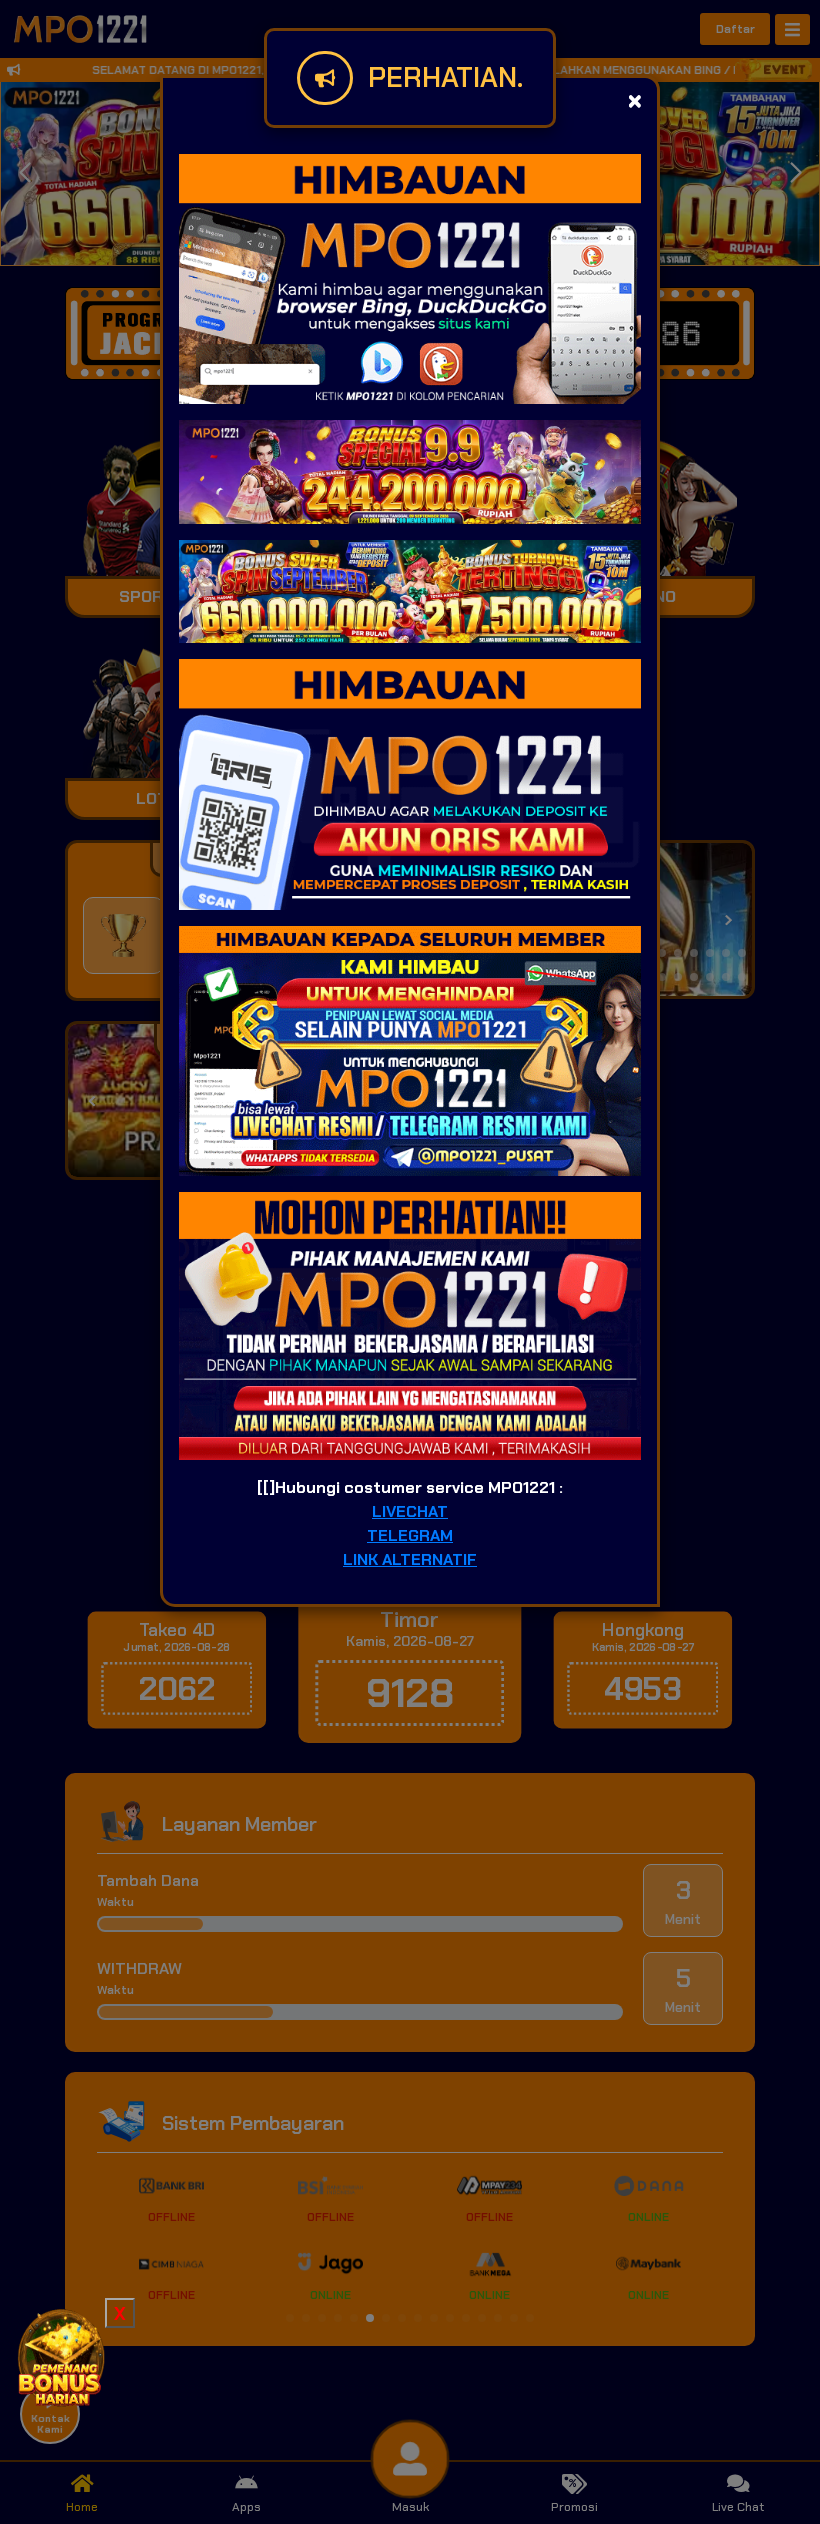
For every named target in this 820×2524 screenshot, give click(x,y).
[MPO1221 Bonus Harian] (60, 2356)
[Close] (634, 100)
